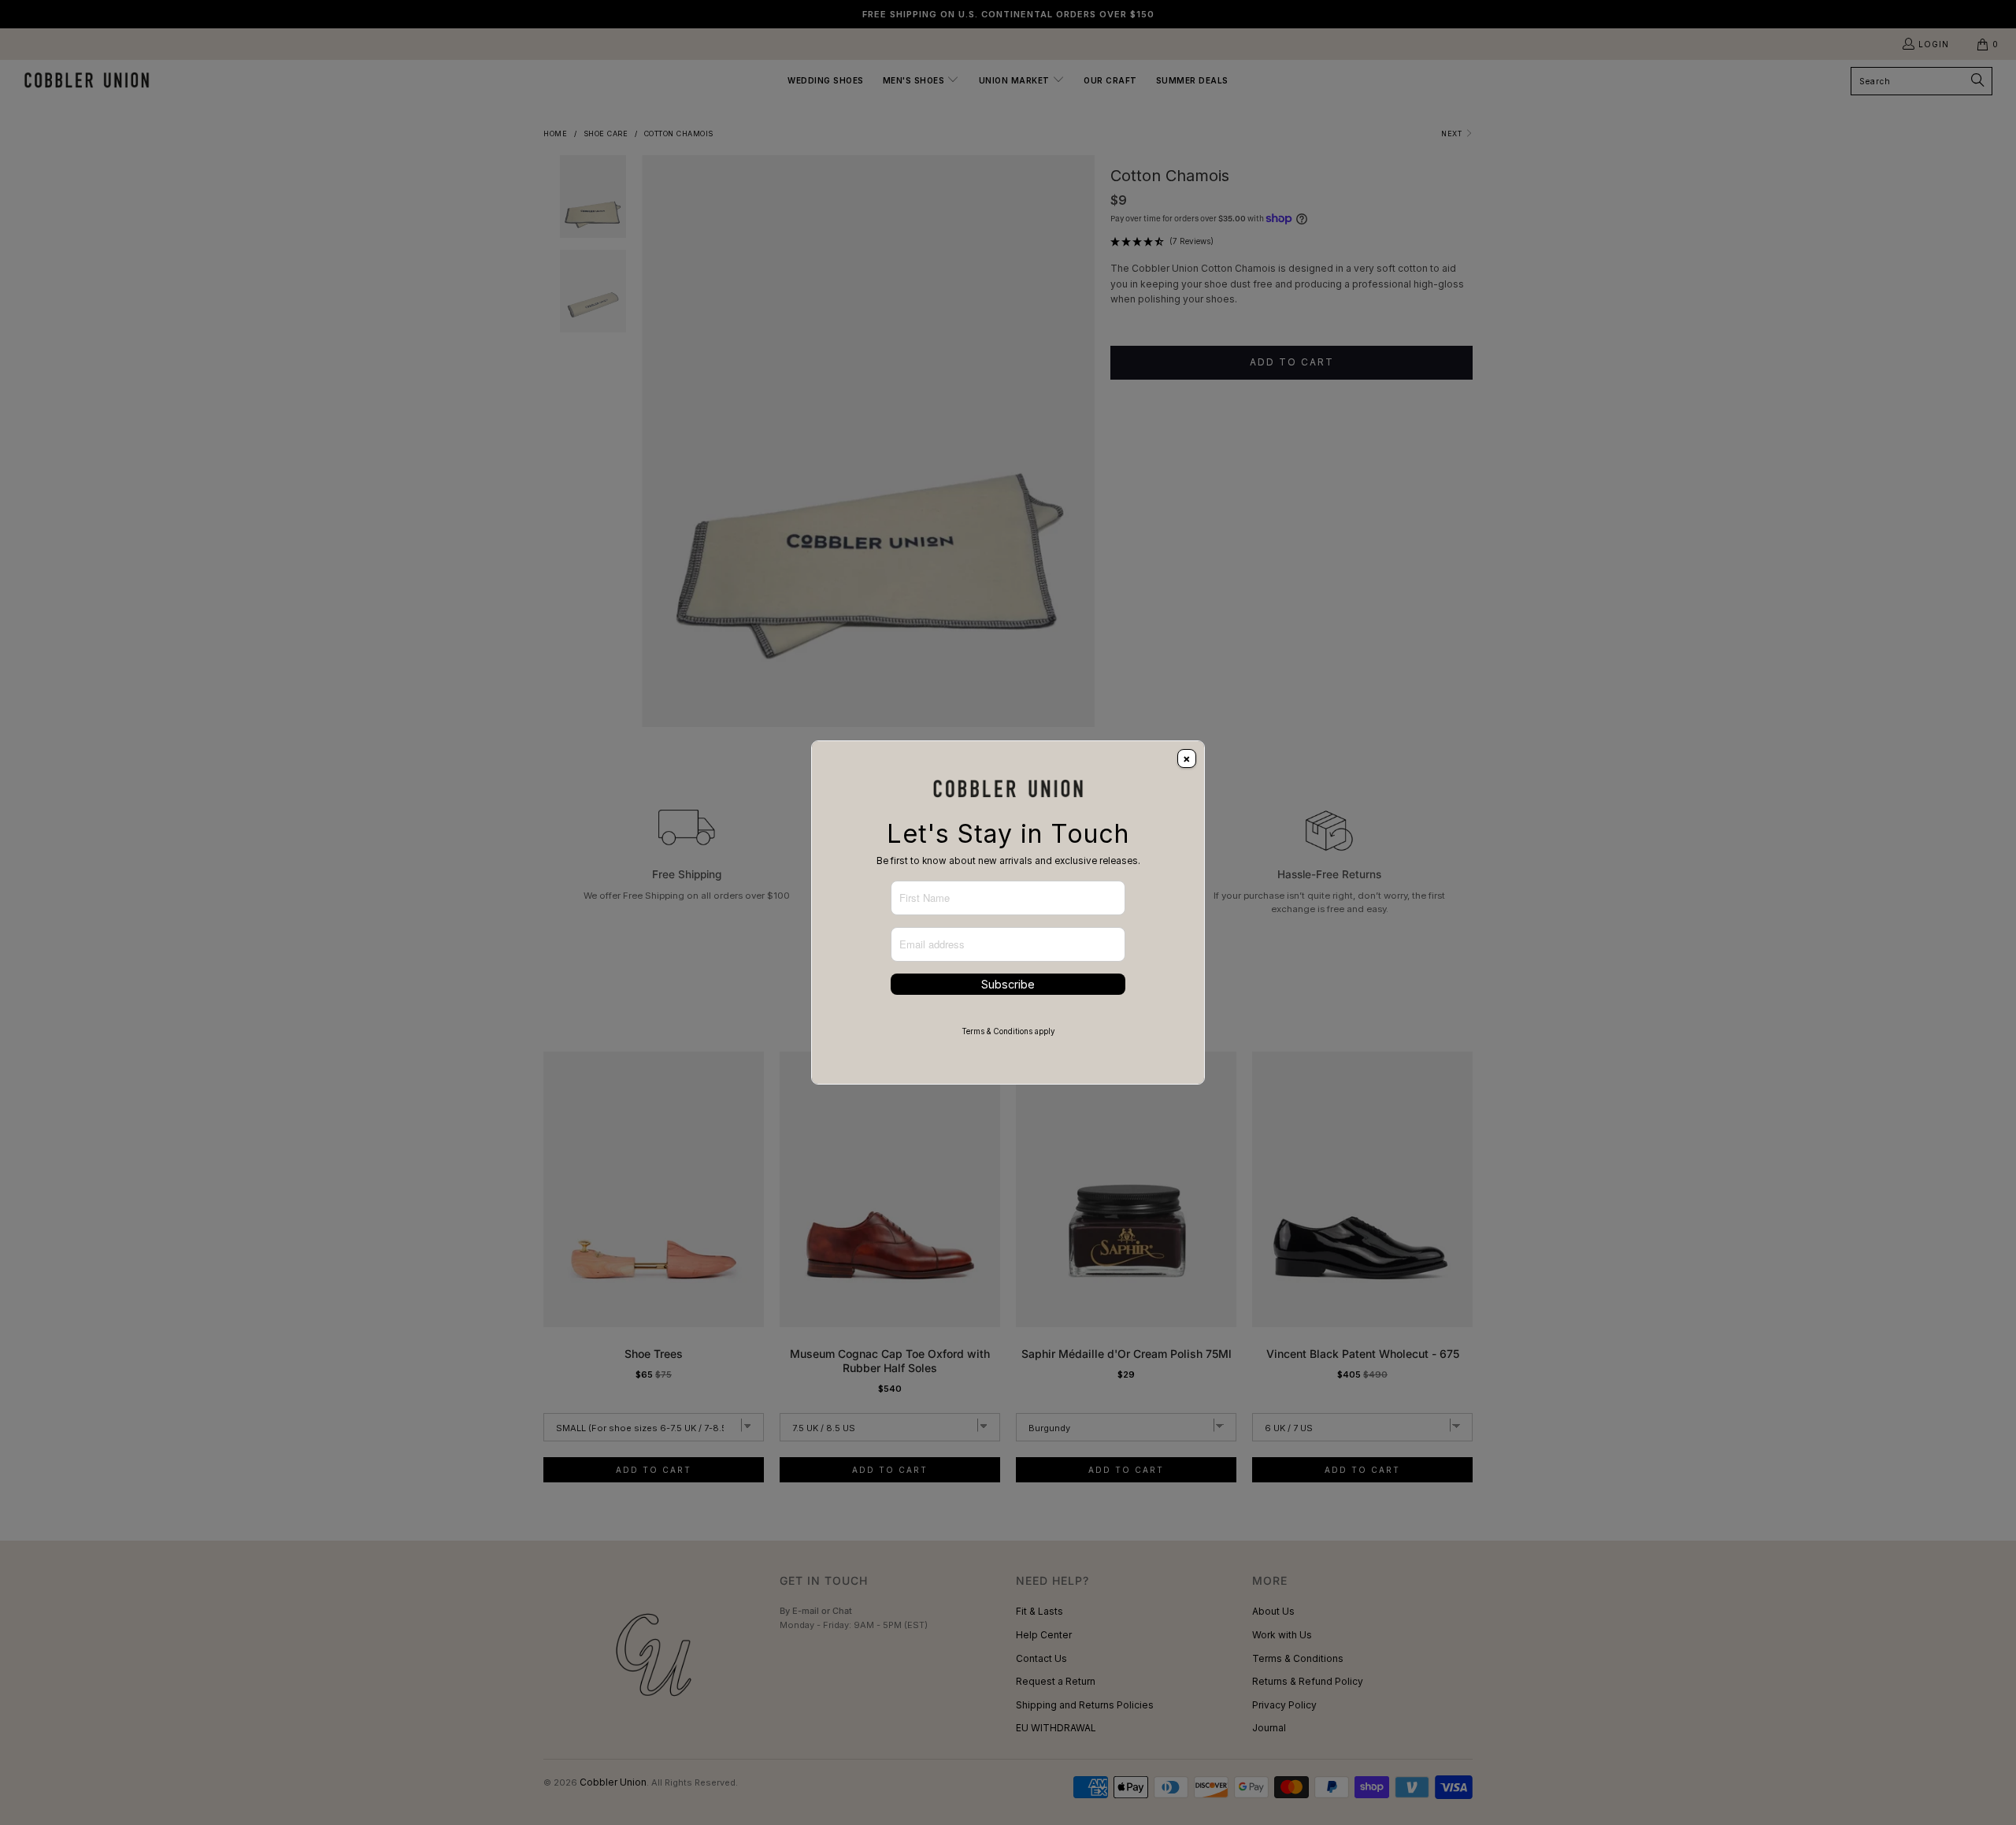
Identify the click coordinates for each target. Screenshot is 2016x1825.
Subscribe (1008, 984)
